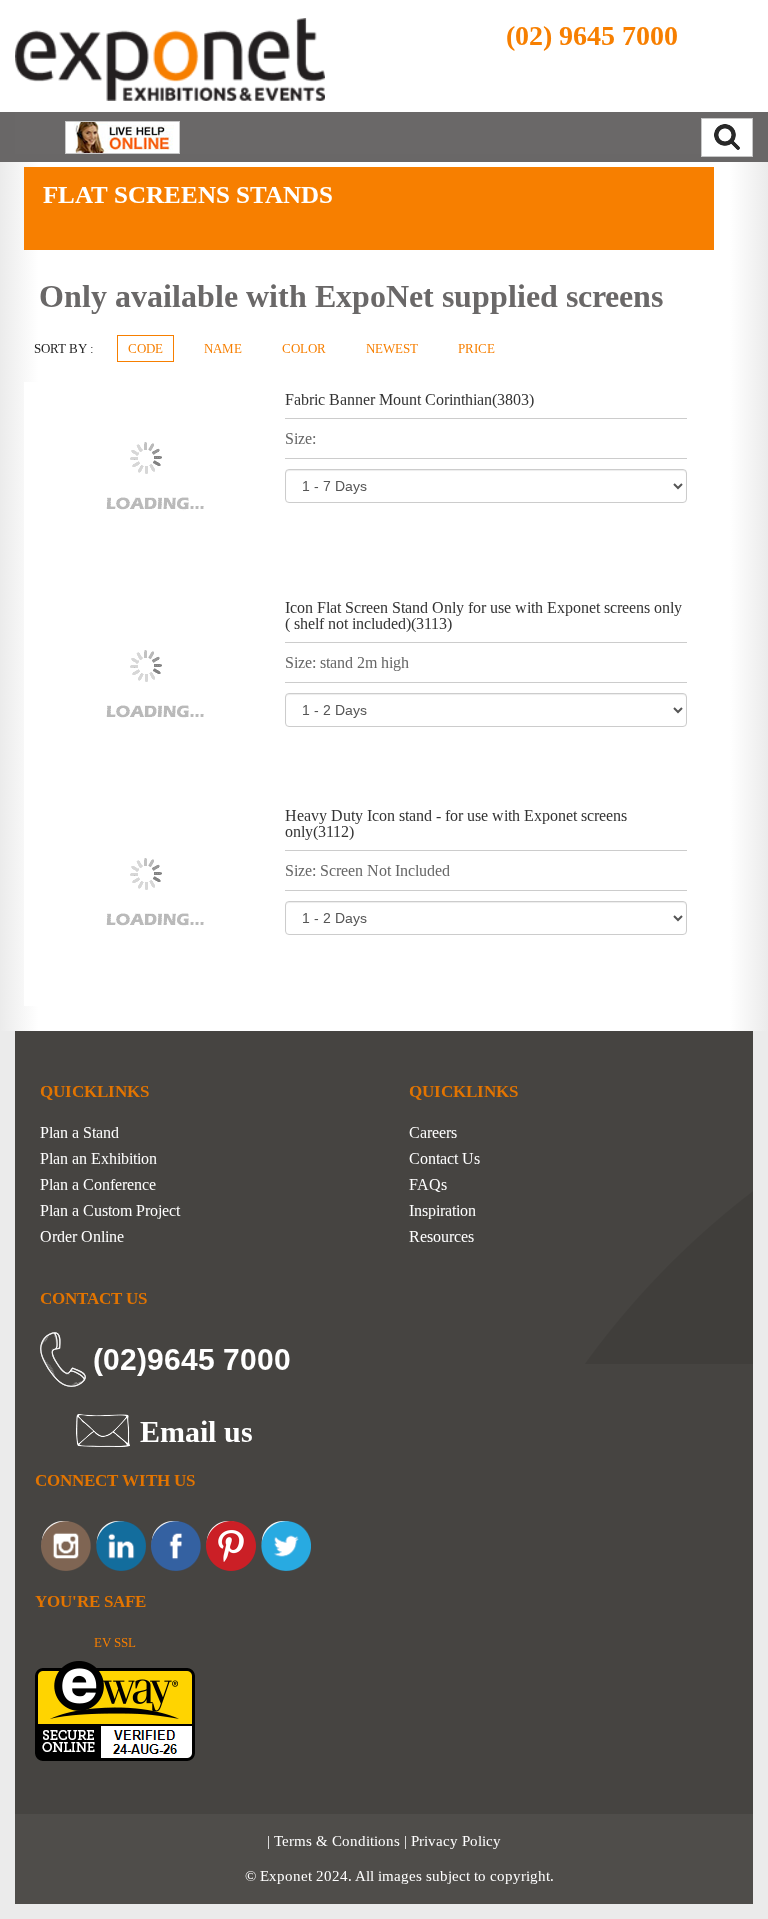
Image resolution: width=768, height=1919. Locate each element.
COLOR (304, 348)
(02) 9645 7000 (592, 35)
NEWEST (392, 348)
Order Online (82, 1237)
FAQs (428, 1185)
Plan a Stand (79, 1133)
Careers (433, 1133)
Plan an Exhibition (98, 1159)
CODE (145, 348)
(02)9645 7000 (192, 1359)
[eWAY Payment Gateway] (115, 1709)
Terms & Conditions (337, 1841)
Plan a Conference (98, 1185)
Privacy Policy (456, 1841)
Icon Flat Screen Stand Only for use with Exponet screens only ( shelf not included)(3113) (483, 615)
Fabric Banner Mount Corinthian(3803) (409, 399)
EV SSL (115, 1642)
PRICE (476, 348)
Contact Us (444, 1159)
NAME (223, 348)
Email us (196, 1431)
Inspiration (442, 1211)
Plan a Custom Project (110, 1211)
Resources (441, 1237)
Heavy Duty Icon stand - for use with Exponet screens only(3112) (456, 823)
